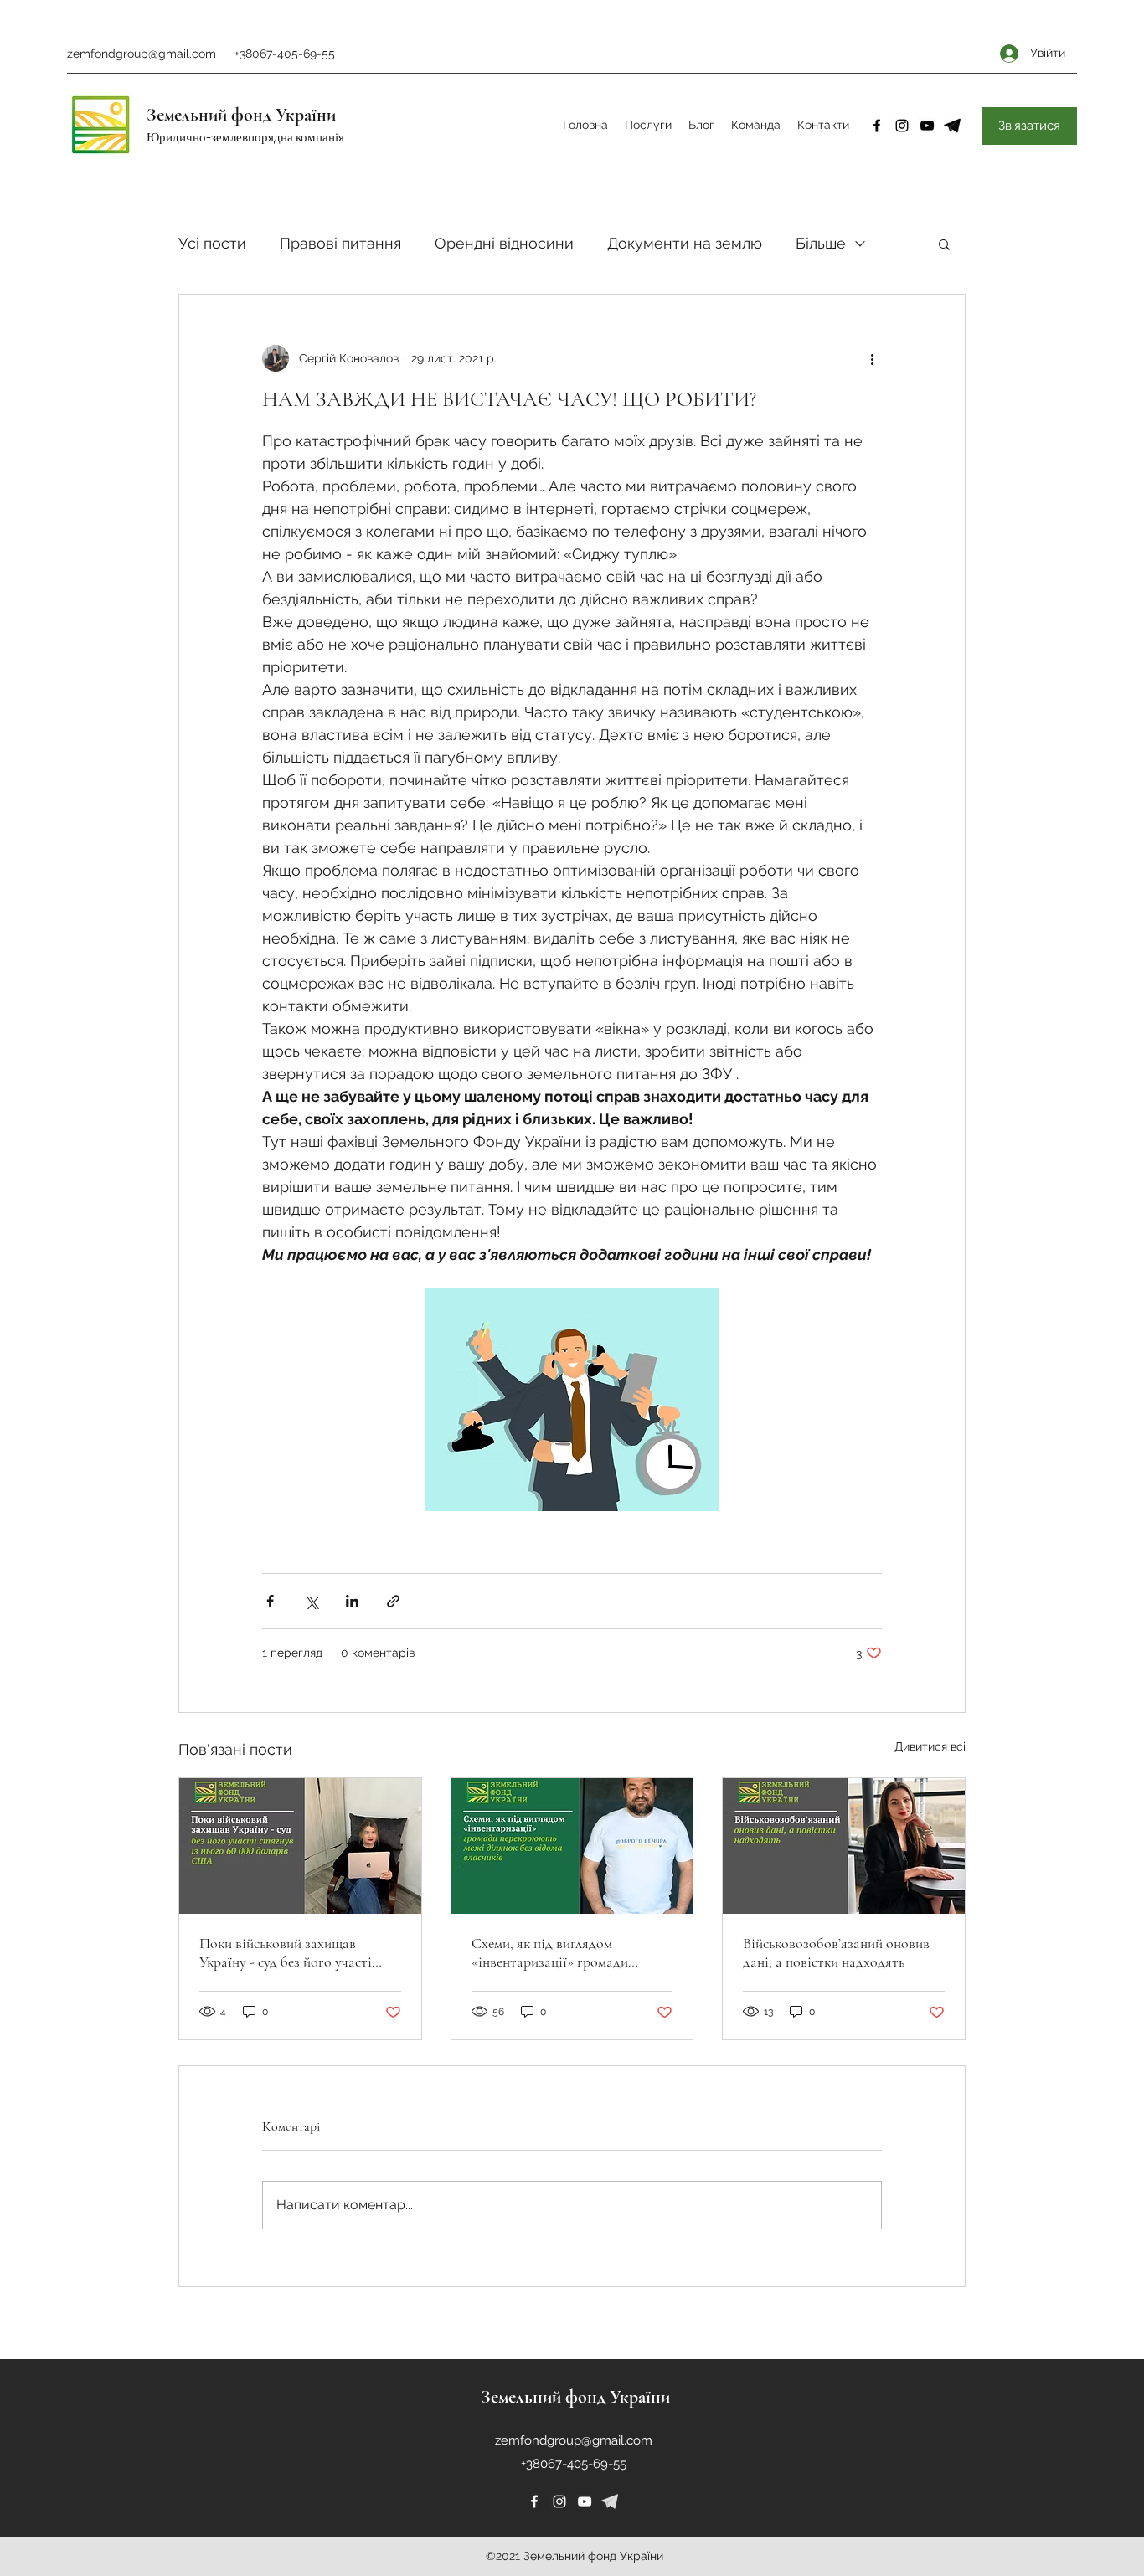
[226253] (610, 2501)
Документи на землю (685, 243)
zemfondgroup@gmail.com (142, 54)
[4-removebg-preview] (952, 126)
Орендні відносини (504, 243)
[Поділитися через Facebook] (270, 1601)
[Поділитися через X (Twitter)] (311, 1601)
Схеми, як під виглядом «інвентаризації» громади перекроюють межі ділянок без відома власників (564, 1952)
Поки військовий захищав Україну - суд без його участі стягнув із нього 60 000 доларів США (295, 1952)
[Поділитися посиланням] (393, 1601)
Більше (821, 243)
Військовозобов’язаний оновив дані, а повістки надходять (836, 1952)
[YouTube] (927, 126)
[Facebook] (877, 126)
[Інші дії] (872, 358)
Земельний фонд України (241, 115)
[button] (944, 244)
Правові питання (340, 243)
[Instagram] (902, 126)
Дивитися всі (930, 1746)
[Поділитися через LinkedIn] (352, 1601)
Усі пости (212, 243)
